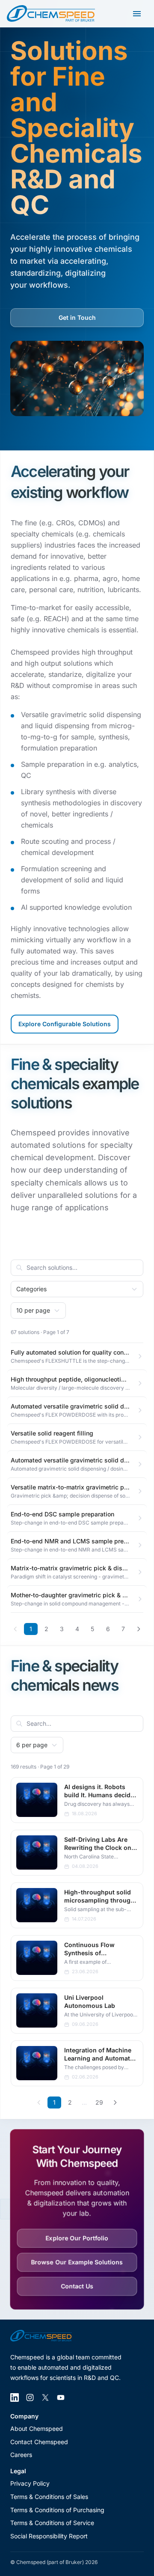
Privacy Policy (30, 2483)
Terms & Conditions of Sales (49, 2497)
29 (99, 2102)
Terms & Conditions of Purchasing (57, 2510)
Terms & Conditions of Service (52, 2523)
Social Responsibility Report (49, 2536)
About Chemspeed (37, 2429)
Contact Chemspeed (39, 2442)
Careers (21, 2455)
